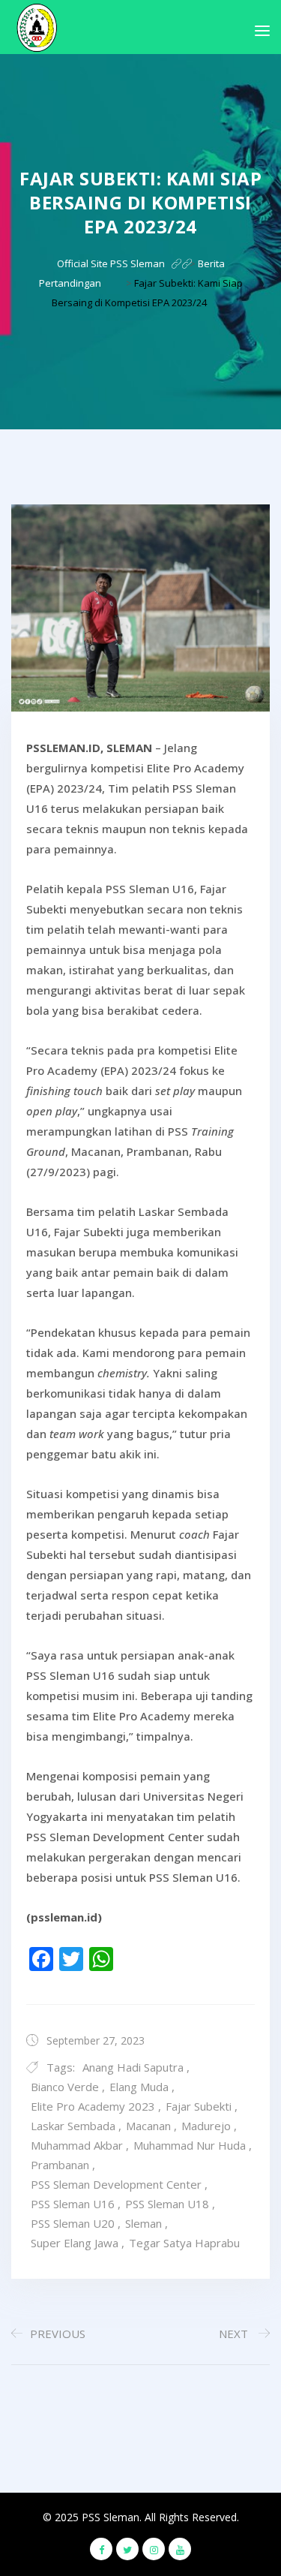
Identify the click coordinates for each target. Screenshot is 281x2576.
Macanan (148, 2126)
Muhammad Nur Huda (190, 2145)
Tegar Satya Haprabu (184, 2243)
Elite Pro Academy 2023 (93, 2106)
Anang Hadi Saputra (133, 2067)
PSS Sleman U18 (167, 2204)
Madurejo (206, 2126)
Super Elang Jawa (75, 2243)
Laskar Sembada (73, 2126)
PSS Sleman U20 (73, 2223)
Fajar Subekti (199, 2106)
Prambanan (60, 2165)
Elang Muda (139, 2087)
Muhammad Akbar (77, 2145)
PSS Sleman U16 (73, 2204)
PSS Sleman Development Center (116, 2184)
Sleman (143, 2223)
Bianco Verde (65, 2087)
